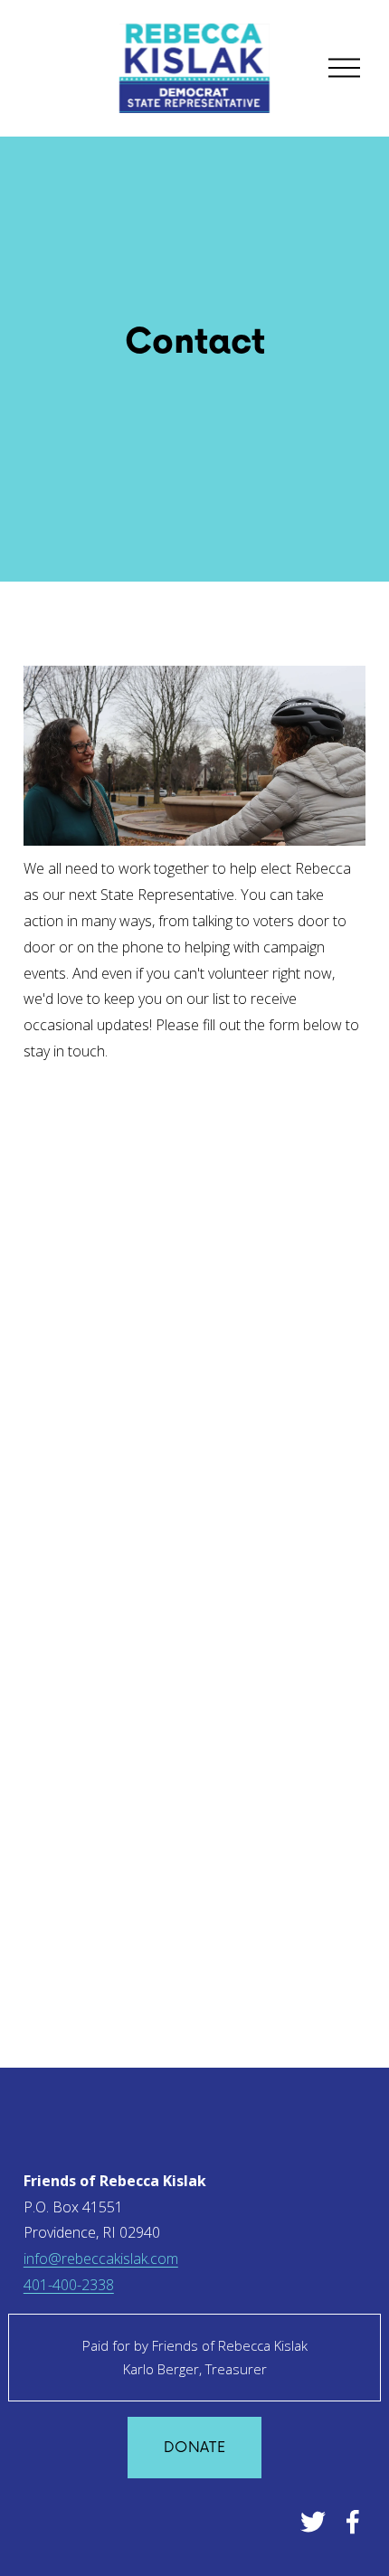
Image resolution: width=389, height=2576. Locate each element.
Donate (194, 2448)
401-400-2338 (69, 2285)
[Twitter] (313, 2522)
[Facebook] (353, 2522)
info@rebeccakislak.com (101, 2259)
